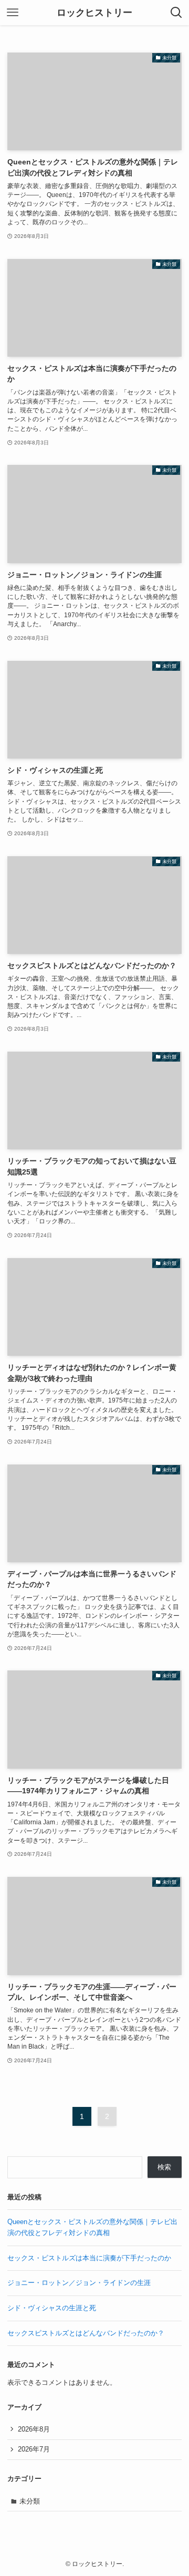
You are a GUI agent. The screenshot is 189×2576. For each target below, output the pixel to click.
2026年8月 (34, 2429)
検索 (164, 2167)
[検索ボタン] (176, 13)
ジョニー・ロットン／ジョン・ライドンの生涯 (79, 2283)
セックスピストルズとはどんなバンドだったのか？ (86, 2333)
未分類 (30, 2501)
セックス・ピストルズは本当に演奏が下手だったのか (89, 2258)
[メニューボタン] (13, 13)
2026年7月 (34, 2449)
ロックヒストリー (94, 13)
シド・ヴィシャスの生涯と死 (52, 2308)
